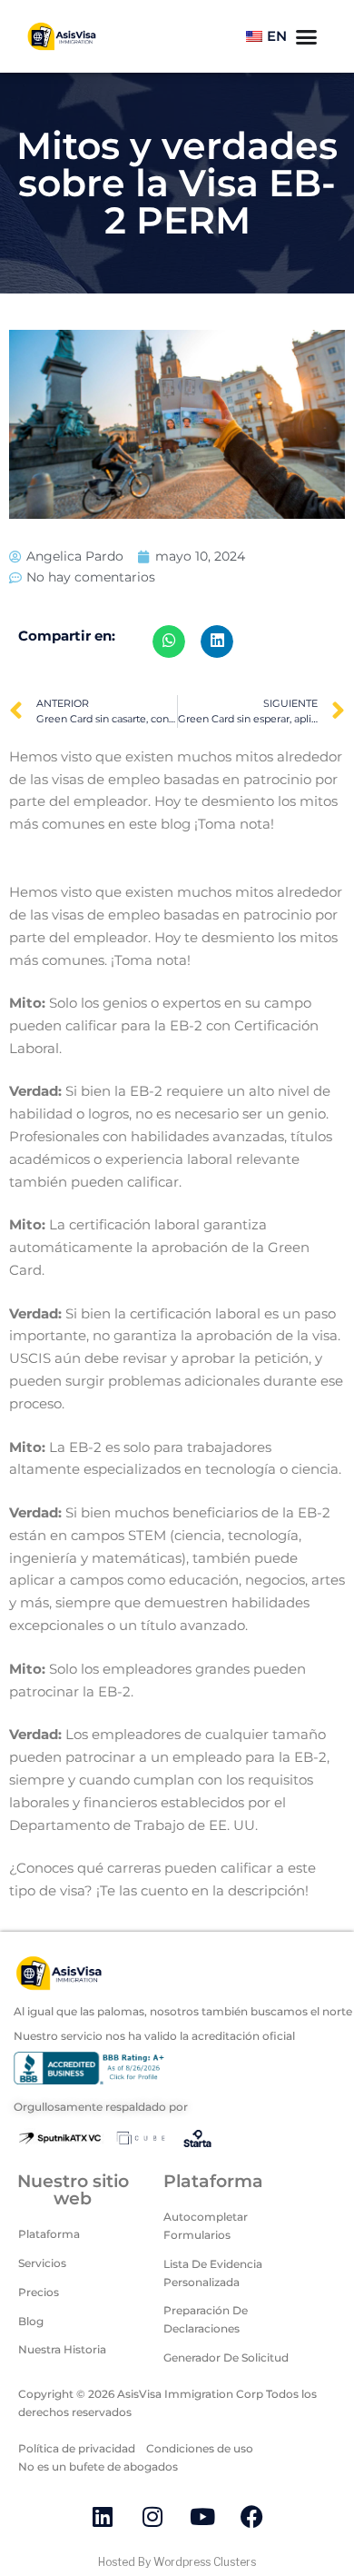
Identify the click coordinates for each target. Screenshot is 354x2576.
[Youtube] (202, 2517)
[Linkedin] (103, 2517)
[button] (169, 642)
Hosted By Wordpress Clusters (177, 2562)
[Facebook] (252, 2517)
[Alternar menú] (306, 37)
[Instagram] (152, 2517)
